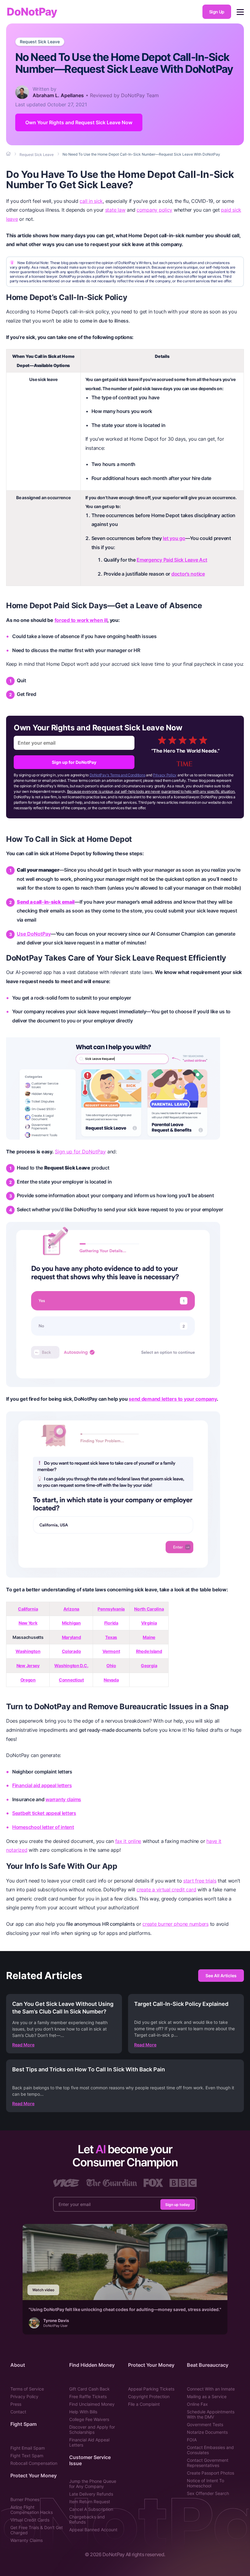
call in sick (91, 201)
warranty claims (63, 1799)
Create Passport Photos (211, 2473)
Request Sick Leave (40, 42)
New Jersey (28, 1666)
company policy (154, 210)
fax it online (128, 1841)
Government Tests (205, 2424)
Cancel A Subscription (91, 2509)
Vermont (111, 1651)
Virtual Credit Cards (30, 2520)
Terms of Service (27, 2389)
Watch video (43, 2290)
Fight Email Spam (28, 2448)
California (28, 1609)
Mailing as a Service (207, 2396)
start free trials (200, 1881)
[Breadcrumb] (9, 154)
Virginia (149, 1623)
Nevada (111, 1680)
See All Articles (221, 1976)
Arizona (71, 1609)
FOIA (192, 2440)
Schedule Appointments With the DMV (211, 2414)
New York (28, 1623)
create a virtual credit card (166, 1890)
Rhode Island (149, 1651)
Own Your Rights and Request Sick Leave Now (79, 122)
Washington (28, 1651)
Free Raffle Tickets (88, 2396)
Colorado (71, 1651)
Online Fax (197, 2404)
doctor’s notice (188, 574)
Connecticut (71, 1680)
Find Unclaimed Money (92, 2404)
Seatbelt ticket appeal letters (44, 1813)
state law (115, 210)
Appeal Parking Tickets (151, 2389)
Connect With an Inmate (211, 2389)
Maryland (71, 1637)
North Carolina (149, 1609)
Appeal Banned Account (93, 2530)
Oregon (28, 1680)
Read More (23, 2045)
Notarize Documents (207, 2432)
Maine (149, 1637)
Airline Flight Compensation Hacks (32, 2510)
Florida (111, 1623)
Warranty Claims (27, 2540)
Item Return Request (90, 2502)
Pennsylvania (111, 1609)
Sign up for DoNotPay (74, 762)
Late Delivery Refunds (91, 2494)
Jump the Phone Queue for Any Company (93, 2484)
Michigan (71, 1623)
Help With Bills (83, 2412)
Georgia (149, 1666)
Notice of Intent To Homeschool (205, 2483)
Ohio (111, 1666)
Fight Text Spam (27, 2456)
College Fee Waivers (89, 2419)
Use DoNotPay (34, 934)
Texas (111, 1637)
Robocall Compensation (34, 2463)
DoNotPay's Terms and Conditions (118, 775)
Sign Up (217, 12)
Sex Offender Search (208, 2493)
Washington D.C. (71, 1666)
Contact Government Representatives (208, 2463)
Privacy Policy (165, 775)
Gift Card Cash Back (89, 2389)
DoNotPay (32, 12)
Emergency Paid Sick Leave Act (172, 560)
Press (16, 2404)
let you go (174, 538)
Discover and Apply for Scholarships (92, 2430)
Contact (18, 2412)
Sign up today (178, 2204)
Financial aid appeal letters (42, 1785)
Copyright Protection (149, 2396)
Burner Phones (25, 2499)
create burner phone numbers (175, 1924)
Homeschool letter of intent (43, 1827)
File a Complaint (144, 2404)
